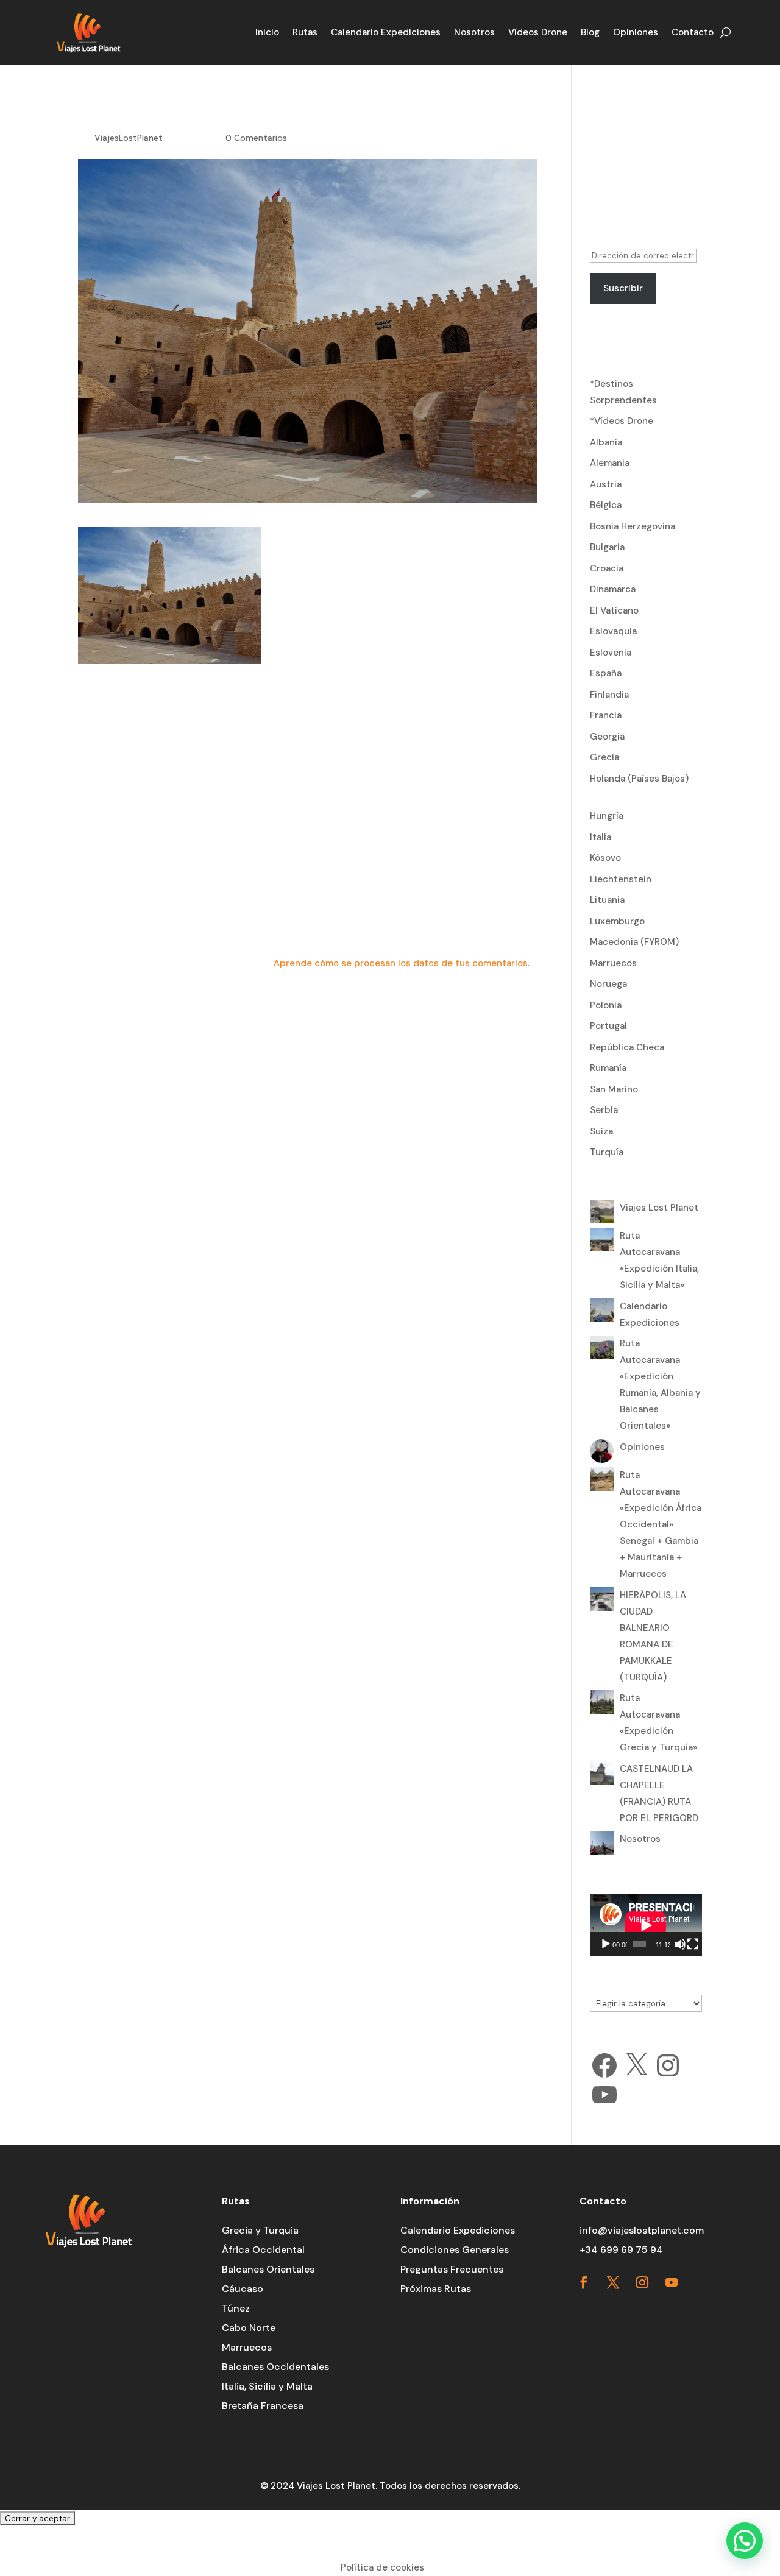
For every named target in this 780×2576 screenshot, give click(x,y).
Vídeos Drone (538, 32)
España (606, 673)
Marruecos (613, 963)
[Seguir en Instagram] (642, 2282)
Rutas (305, 32)
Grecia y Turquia (260, 2230)
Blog (590, 32)
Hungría (607, 816)
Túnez (236, 2308)
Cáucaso (243, 2289)
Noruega (608, 984)
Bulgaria (607, 547)
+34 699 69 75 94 (621, 2250)
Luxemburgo (617, 921)
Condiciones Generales (455, 2250)
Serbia (604, 1110)
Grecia (604, 757)
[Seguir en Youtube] (672, 2282)
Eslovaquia (613, 631)
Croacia (607, 568)
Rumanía (608, 1068)
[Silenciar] (680, 1944)
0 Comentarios (256, 138)
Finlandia (609, 695)
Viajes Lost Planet (659, 1208)
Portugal (608, 1026)
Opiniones (636, 32)
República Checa (627, 1047)
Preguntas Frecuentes (452, 2269)
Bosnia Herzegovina (633, 526)
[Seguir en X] (613, 2282)
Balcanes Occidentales (275, 2367)
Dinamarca (613, 589)
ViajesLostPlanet (129, 138)
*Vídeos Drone (622, 421)
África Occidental (263, 2250)
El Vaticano (614, 610)
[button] (745, 2541)
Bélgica (606, 505)
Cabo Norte (249, 2328)
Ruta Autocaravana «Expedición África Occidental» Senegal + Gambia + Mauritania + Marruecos (661, 1524)
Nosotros (474, 32)
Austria (606, 484)
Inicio (267, 32)
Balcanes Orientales (268, 2269)
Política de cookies (382, 2567)
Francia (606, 715)
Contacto (693, 32)
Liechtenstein (621, 879)
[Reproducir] (606, 1944)
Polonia (606, 1005)
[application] (646, 1925)
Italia (601, 837)
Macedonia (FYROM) (634, 942)
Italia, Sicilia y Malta (267, 2386)
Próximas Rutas (436, 2289)
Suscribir (623, 288)
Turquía (607, 1152)
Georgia (607, 737)
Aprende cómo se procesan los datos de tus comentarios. (402, 963)
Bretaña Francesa (263, 2406)
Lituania (607, 900)
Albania (606, 442)
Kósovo (605, 858)
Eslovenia (611, 653)
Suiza (601, 1131)
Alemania (610, 463)
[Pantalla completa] (693, 1944)
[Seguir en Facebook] (584, 2282)
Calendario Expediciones (386, 32)
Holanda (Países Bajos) (639, 779)
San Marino (614, 1089)
